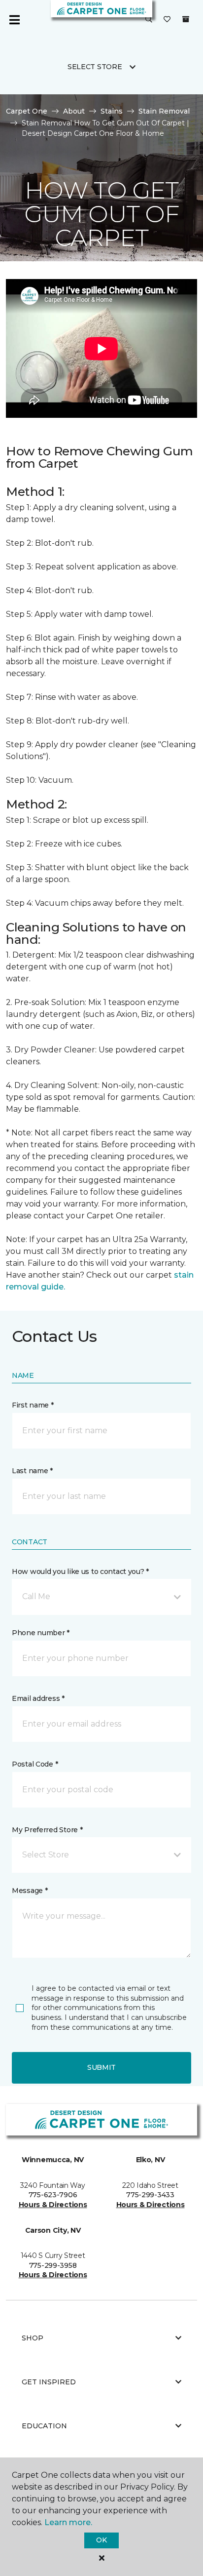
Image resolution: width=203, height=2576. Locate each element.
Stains (112, 111)
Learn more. (68, 2522)
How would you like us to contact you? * (80, 1571)
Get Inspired (49, 2382)
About (74, 111)
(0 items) (186, 19)
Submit (101, 2067)
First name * (33, 1405)
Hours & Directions (53, 2205)
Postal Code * (35, 1764)
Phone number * (41, 1633)
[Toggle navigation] (14, 20)
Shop (33, 2338)
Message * (30, 1891)
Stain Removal (164, 111)
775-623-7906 (53, 2195)
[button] (149, 20)
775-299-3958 (53, 2265)
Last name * (32, 1471)
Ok (101, 2540)
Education (44, 2426)
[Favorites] (167, 20)
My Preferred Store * (47, 1830)
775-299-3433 (150, 2195)
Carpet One (27, 111)
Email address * (38, 1698)
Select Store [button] (95, 67)
